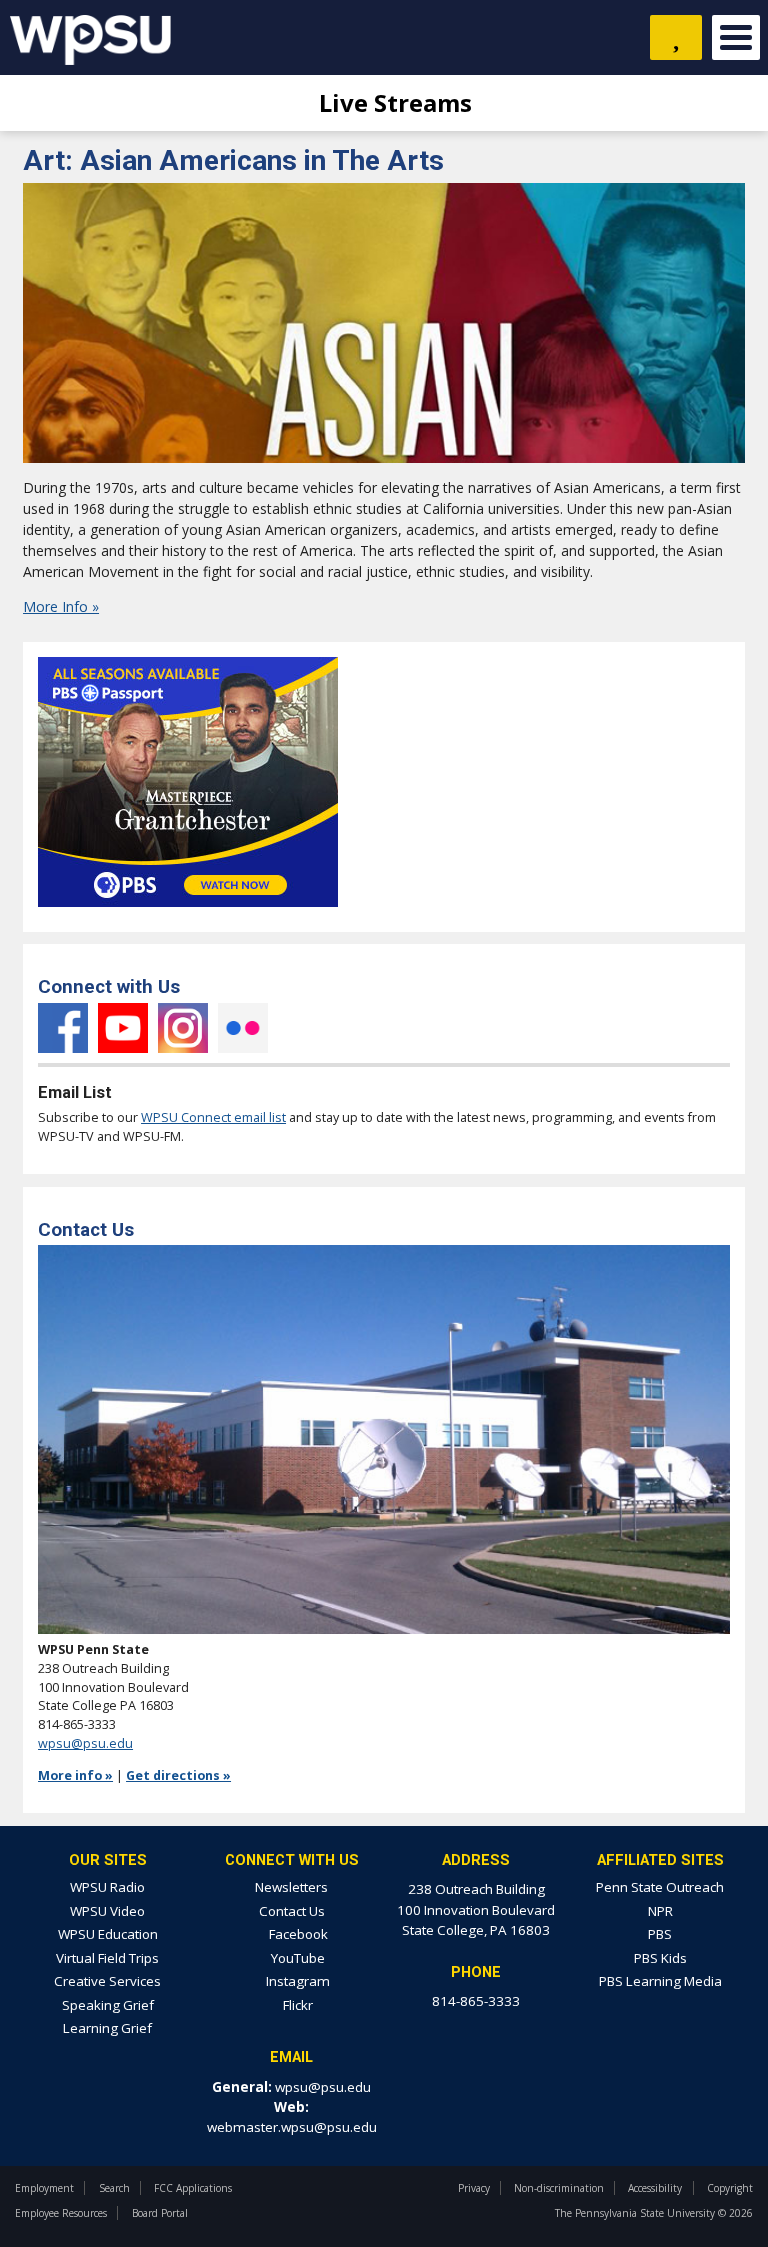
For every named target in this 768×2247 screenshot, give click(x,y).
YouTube (123, 1028)
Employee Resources (61, 2213)
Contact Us (292, 1911)
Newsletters (291, 1887)
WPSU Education (108, 1934)
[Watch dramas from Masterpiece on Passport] (188, 912)
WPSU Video (107, 1911)
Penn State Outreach (660, 1887)
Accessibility (655, 2188)
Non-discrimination (559, 2188)
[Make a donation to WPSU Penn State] (676, 37)
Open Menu (736, 37)
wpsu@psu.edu (85, 1743)
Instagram (183, 1028)
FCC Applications (193, 2188)
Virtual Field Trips (107, 1958)
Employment (44, 2188)
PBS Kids (660, 1958)
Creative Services (107, 1981)
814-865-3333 (476, 2001)
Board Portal (160, 2213)
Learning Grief (107, 2028)
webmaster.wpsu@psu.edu (292, 2127)
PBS (660, 1934)
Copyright (730, 2188)
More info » (75, 1775)
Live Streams (392, 102)
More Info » (61, 606)
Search (114, 2188)
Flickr (243, 1028)
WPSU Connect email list (213, 1117)
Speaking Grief (108, 2005)
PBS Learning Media (660, 1981)
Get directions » (178, 1775)
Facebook (63, 1028)
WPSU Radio (107, 1887)
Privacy (474, 2188)
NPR (660, 1911)
